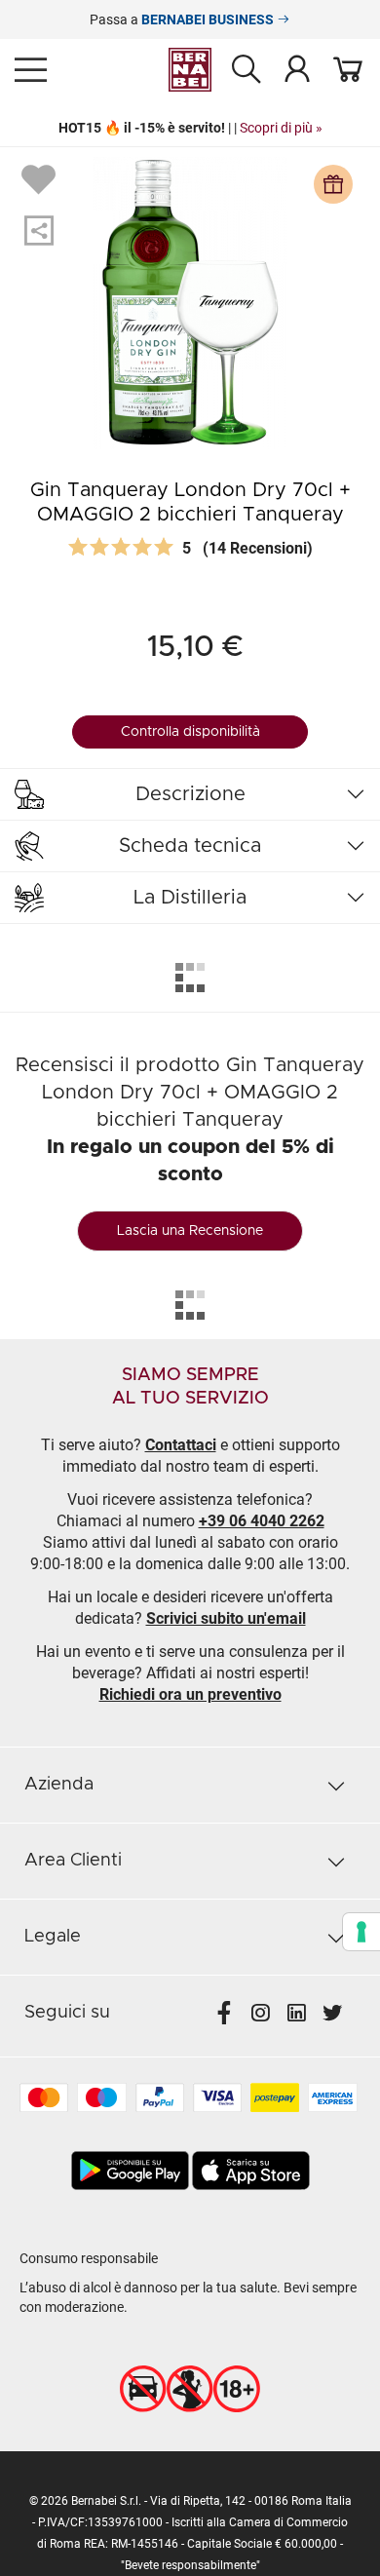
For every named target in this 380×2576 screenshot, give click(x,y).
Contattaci (181, 1445)
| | (190, 128)
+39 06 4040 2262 (262, 1521)
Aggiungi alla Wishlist (41, 178)
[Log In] (297, 68)
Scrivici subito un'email (226, 1618)
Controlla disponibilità (190, 732)
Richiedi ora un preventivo (190, 1694)
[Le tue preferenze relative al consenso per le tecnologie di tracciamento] (361, 1932)
